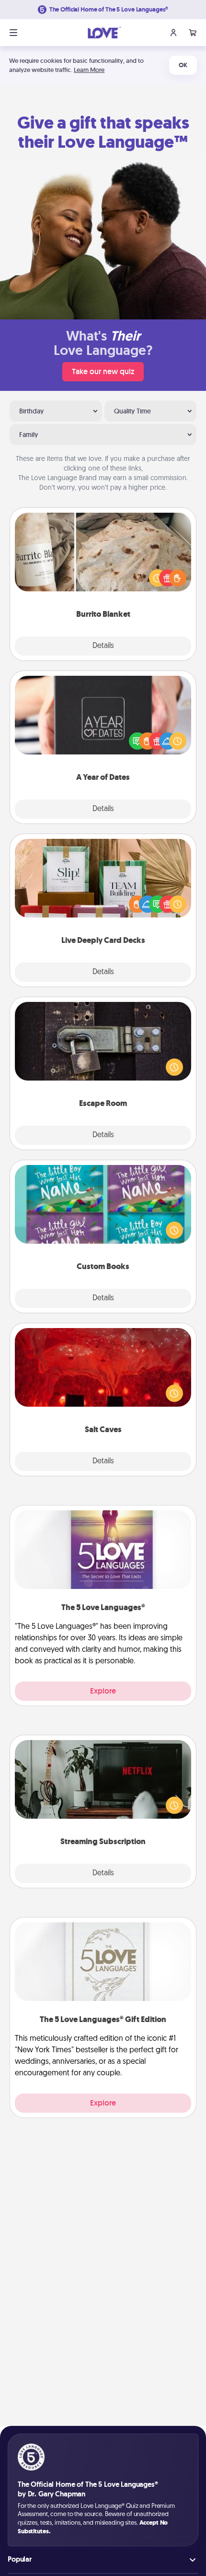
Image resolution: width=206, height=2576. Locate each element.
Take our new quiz (103, 371)
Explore (103, 1691)
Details (103, 646)
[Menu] (13, 33)
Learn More (89, 70)
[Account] (173, 33)
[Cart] (193, 33)
